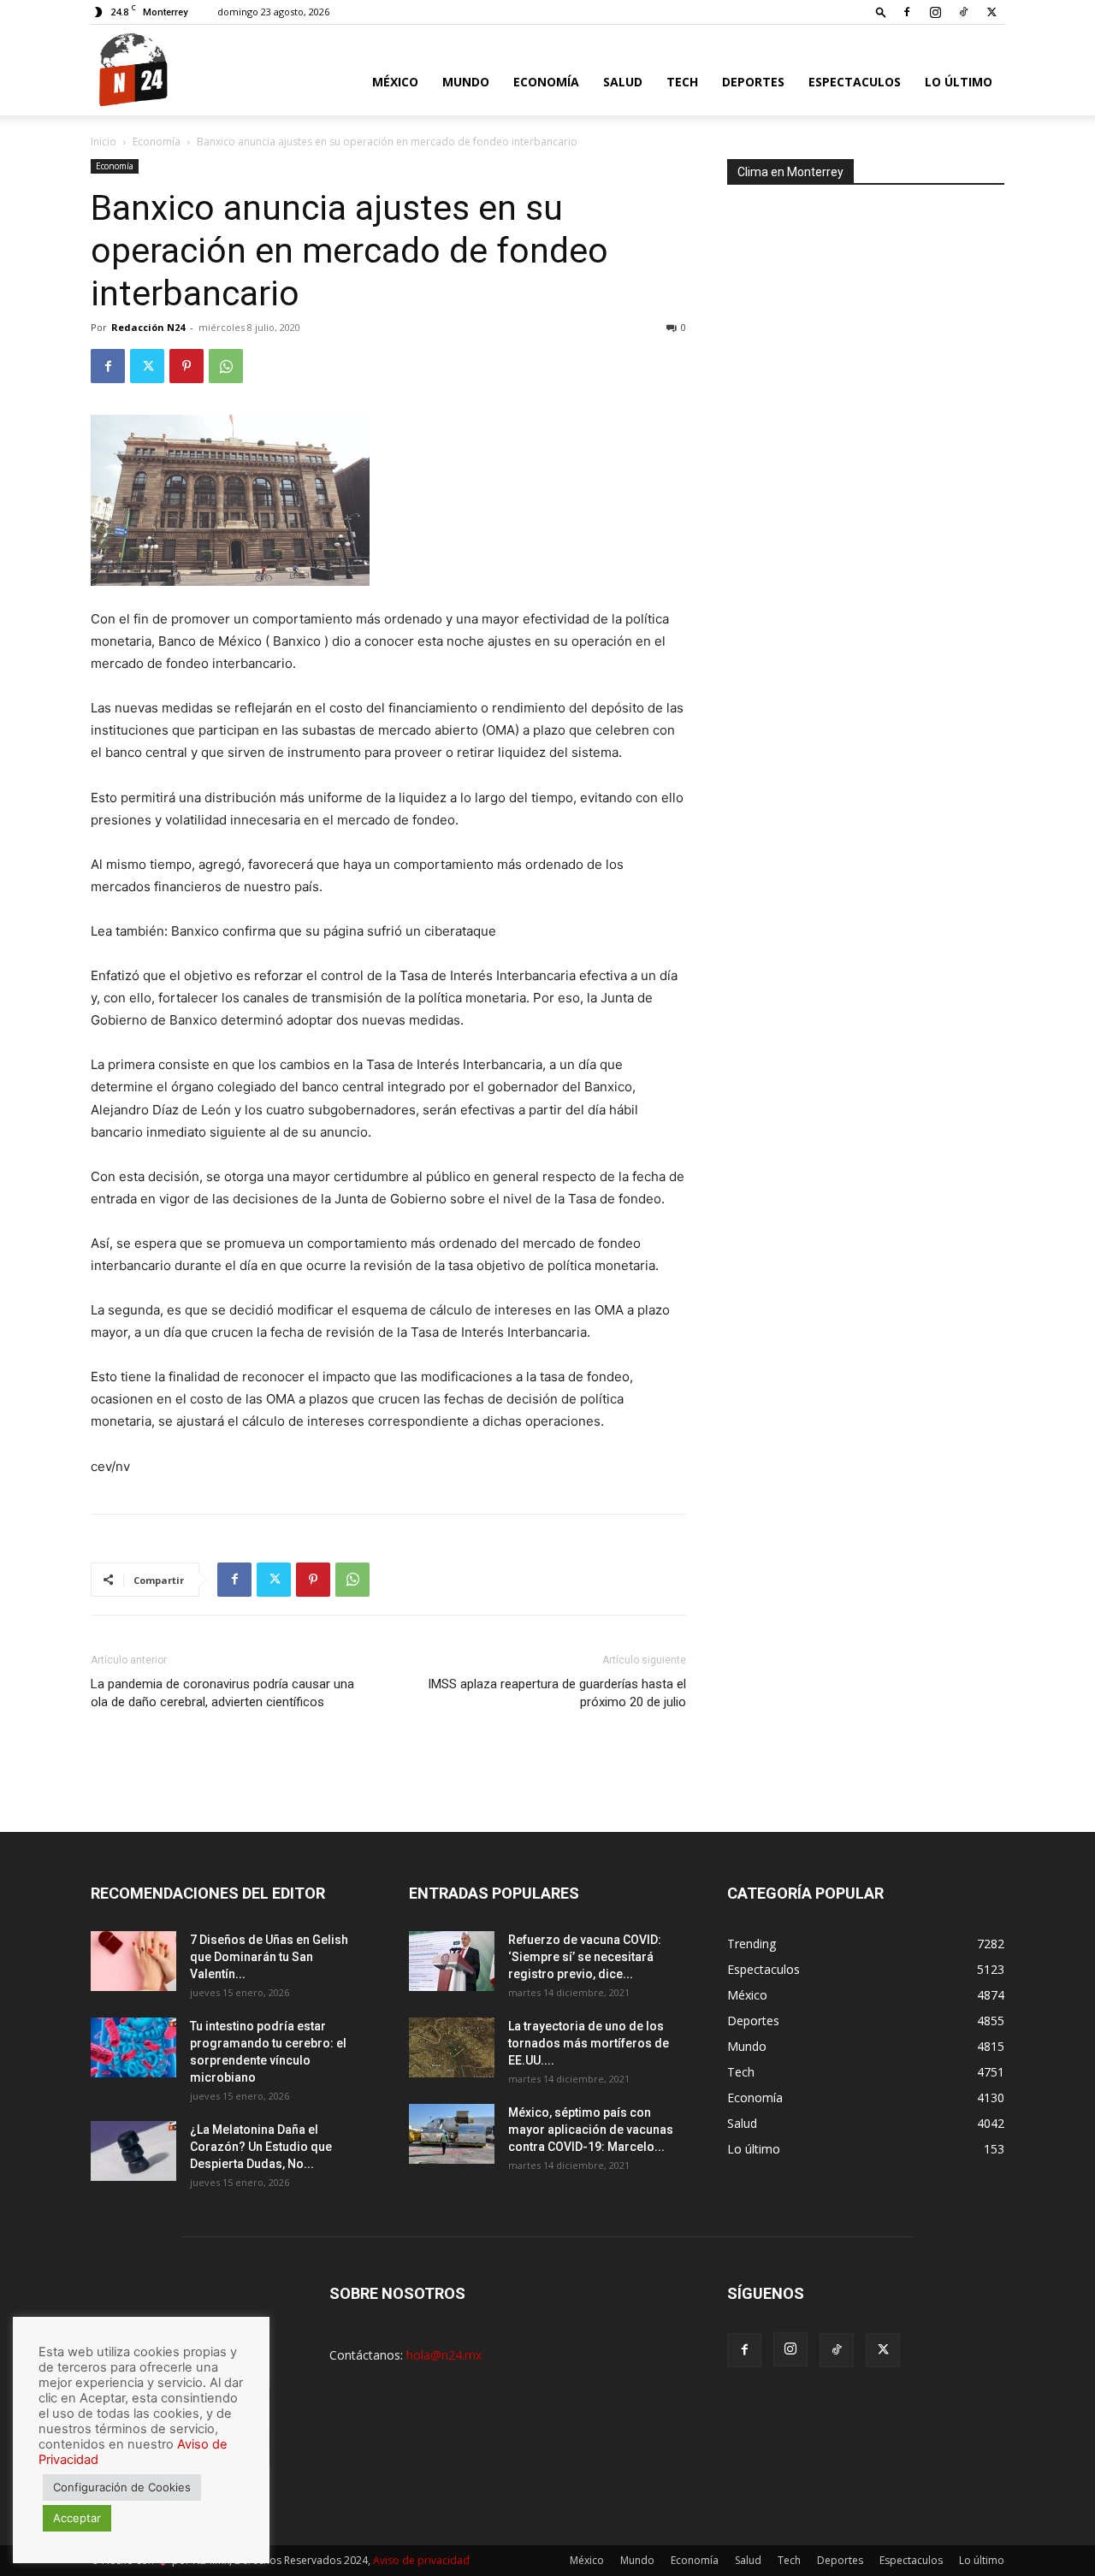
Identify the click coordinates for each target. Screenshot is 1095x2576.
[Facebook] (907, 12)
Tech (682, 82)
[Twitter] (991, 12)
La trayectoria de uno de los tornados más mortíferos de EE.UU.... (589, 2043)
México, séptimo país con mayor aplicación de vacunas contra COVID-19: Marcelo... (591, 2130)
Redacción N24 (148, 327)
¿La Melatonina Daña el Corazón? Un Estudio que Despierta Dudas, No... (261, 2147)
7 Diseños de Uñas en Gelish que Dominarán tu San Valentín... (269, 1957)
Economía (546, 82)
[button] (881, 12)
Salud (623, 82)
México (395, 82)
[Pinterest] (186, 366)
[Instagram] (935, 12)
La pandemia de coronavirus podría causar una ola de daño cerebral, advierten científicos (222, 1693)
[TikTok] (963, 12)
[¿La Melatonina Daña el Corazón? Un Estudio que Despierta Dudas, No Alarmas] (133, 2151)
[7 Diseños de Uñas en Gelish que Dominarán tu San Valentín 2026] (133, 1961)
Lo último (959, 82)
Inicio (104, 142)
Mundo (466, 82)
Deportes (753, 82)
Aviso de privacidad (421, 2560)
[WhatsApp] (226, 366)
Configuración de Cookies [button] (122, 2487)
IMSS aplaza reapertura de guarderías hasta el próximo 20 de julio (557, 1693)
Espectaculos (855, 82)
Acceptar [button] (77, 2518)
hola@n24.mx (444, 2355)
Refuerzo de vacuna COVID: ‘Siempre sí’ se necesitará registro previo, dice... (585, 1957)
